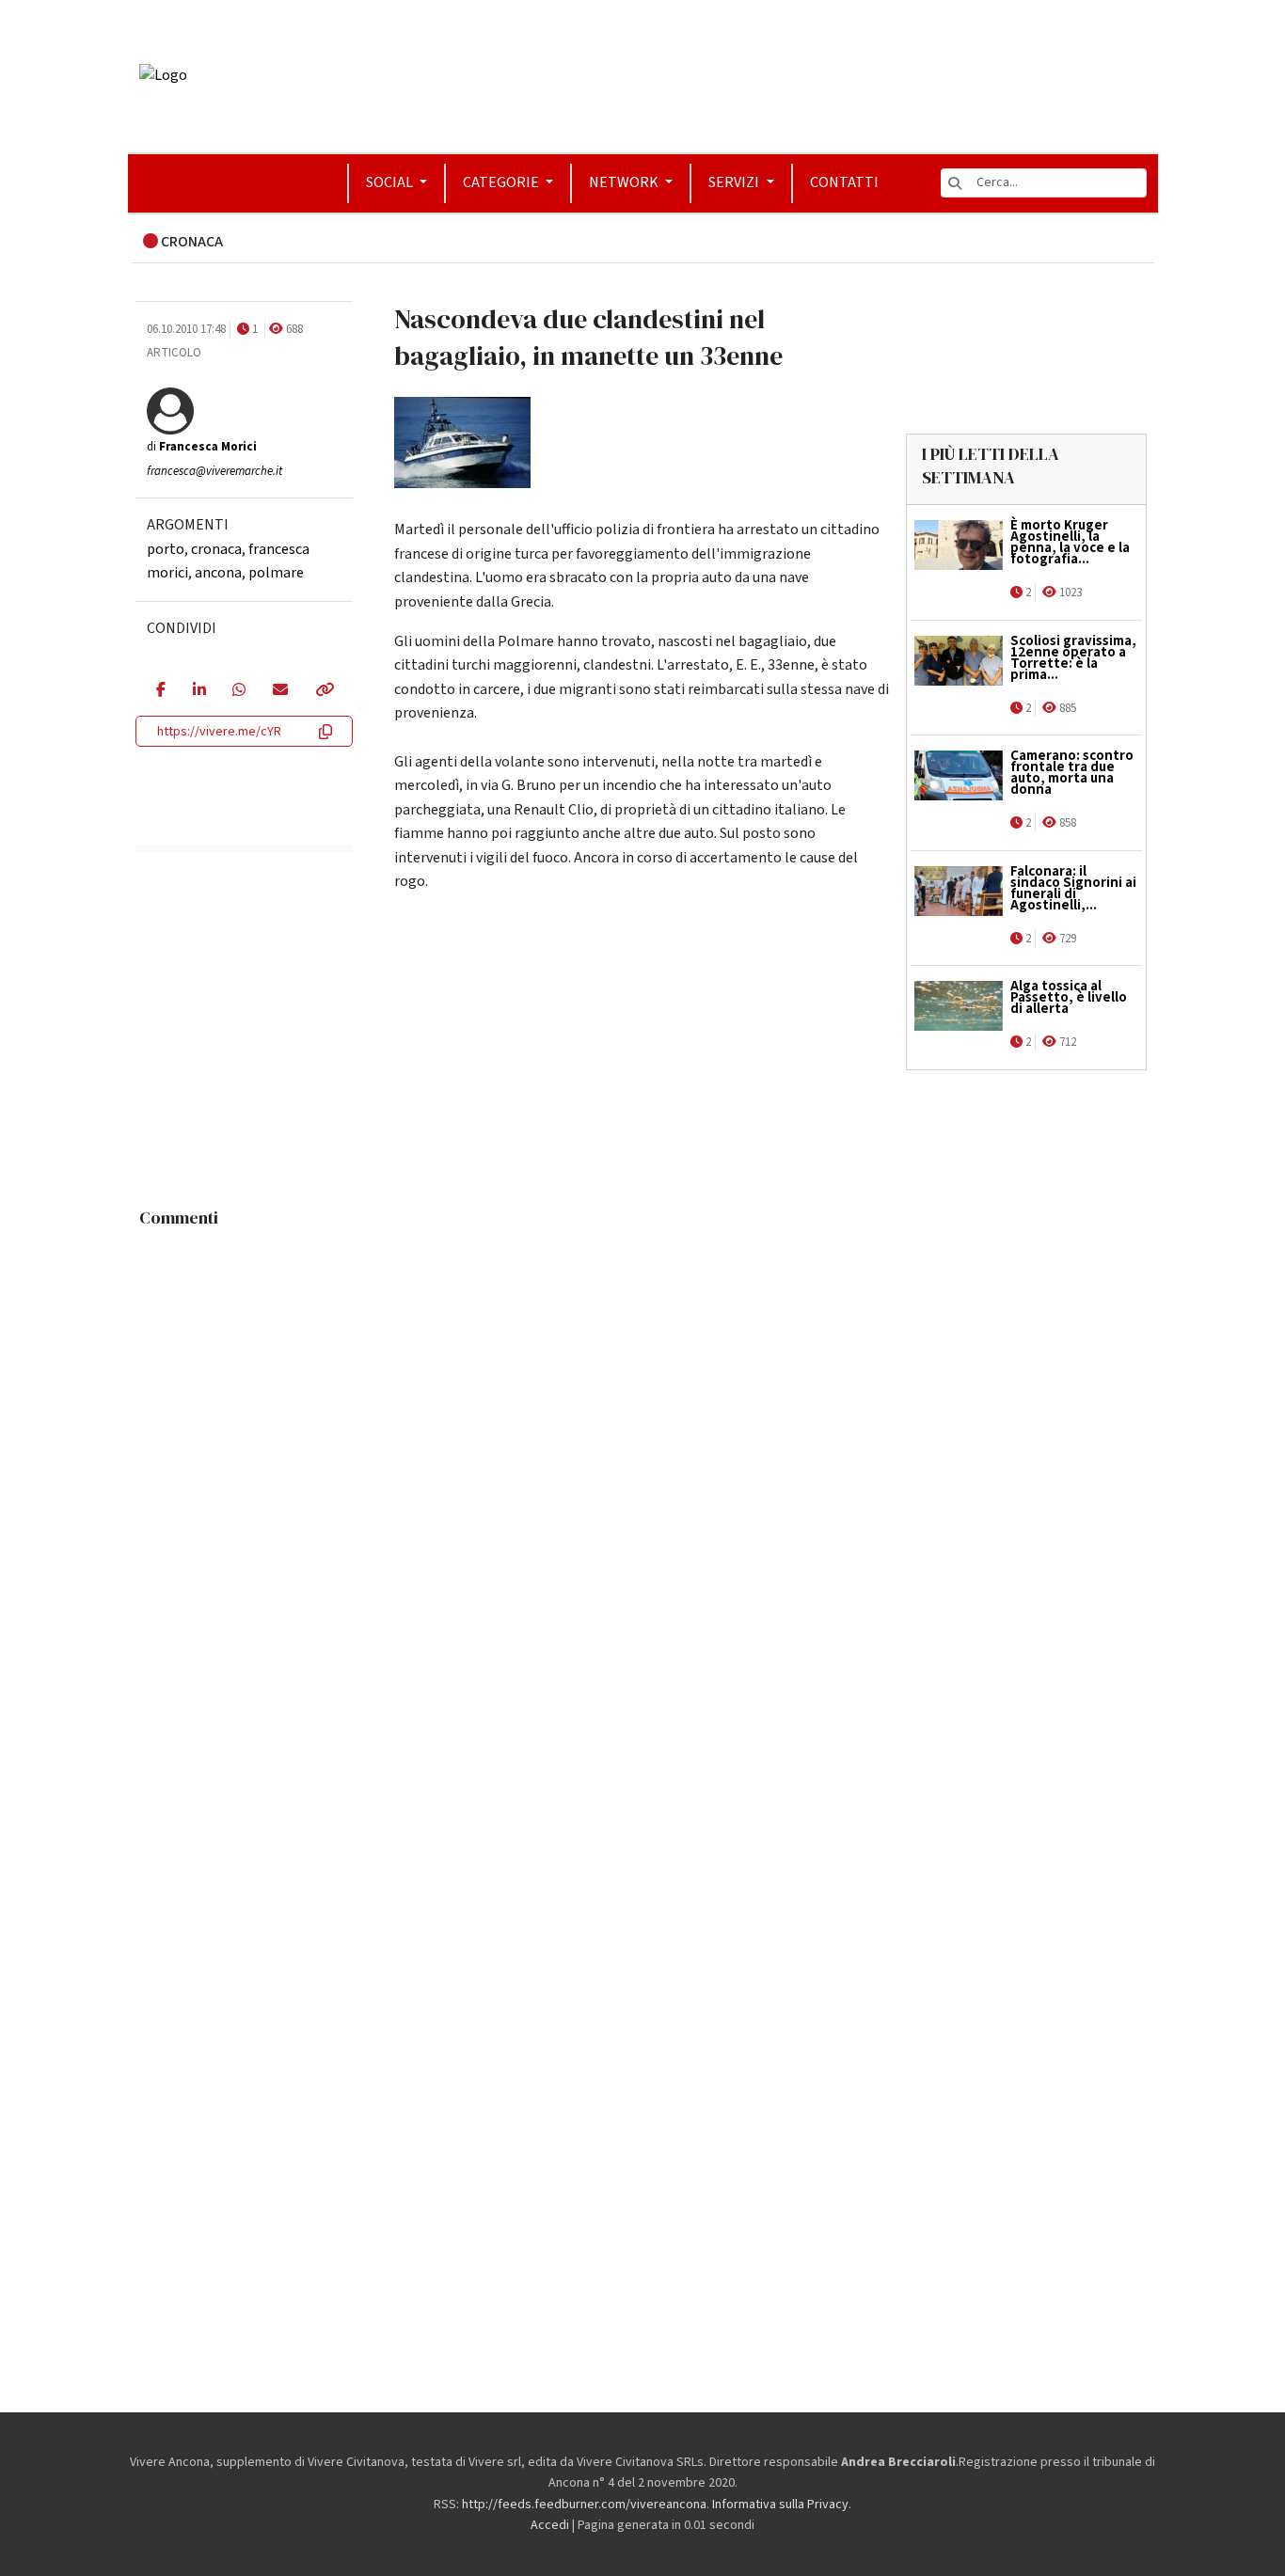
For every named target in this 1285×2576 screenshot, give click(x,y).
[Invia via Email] (280, 691)
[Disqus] (643, 1472)
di (202, 447)
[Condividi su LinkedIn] (199, 691)
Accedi (550, 2525)
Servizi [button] (735, 182)
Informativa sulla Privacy (780, 2505)
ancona (218, 573)
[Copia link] (324, 691)
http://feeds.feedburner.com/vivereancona (584, 2505)
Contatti (844, 182)
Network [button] (625, 182)
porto (166, 549)
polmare (276, 573)
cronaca (216, 549)
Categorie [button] (502, 182)
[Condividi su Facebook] (160, 691)
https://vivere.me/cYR (219, 732)
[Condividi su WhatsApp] (238, 691)
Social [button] (391, 182)
